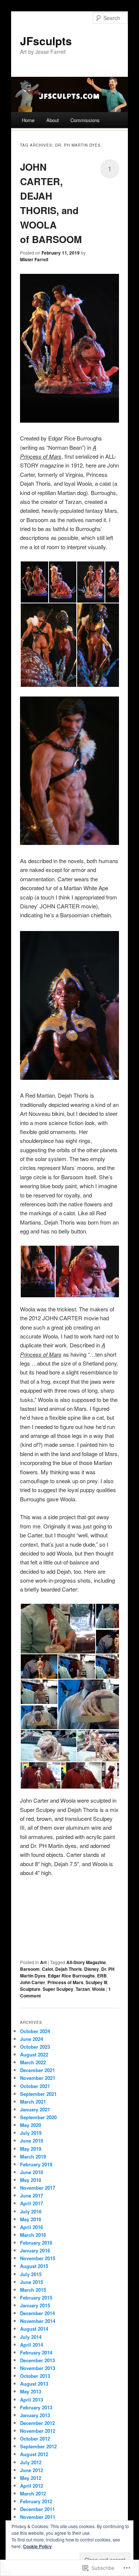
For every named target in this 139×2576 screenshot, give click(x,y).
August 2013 (34, 2384)
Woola (98, 1989)
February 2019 (36, 2164)
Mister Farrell (34, 259)
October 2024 (35, 2031)
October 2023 (35, 2047)
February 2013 (36, 2407)
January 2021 (35, 2109)
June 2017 (32, 2195)
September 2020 (38, 2117)
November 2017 (38, 2188)
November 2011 (38, 2517)
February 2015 (36, 2298)
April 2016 (32, 2227)
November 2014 (38, 2321)
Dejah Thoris (69, 1969)
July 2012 (31, 2462)
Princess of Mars (65, 1982)
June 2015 (32, 2282)
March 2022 (33, 2062)
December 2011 (37, 2509)
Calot (47, 1969)
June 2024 (32, 2039)
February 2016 (36, 2243)
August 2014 (34, 2329)
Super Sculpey (58, 1989)
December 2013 (37, 2360)
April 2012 (32, 2486)
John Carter (33, 1982)
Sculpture (30, 1989)
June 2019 (32, 2141)
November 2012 (38, 2431)
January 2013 (35, 2415)
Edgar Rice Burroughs (71, 1976)
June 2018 (32, 2172)
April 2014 (32, 2345)
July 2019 (31, 2133)
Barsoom (30, 1969)
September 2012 (38, 2446)
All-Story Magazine (86, 1962)
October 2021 (35, 2086)
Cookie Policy (37, 2546)
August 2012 (34, 2454)
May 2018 (31, 2180)
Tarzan (83, 1989)
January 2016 (35, 2250)
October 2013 (35, 2376)
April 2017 (32, 2203)
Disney (92, 1969)
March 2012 (33, 2493)
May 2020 (31, 2125)
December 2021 (37, 2070)
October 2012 (35, 2439)
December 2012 (37, 2423)
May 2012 (31, 2478)
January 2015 (35, 2305)
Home (28, 120)
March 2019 (33, 2157)
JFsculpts (46, 41)
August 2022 (34, 2054)
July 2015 (31, 2274)
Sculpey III (96, 1982)
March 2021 (33, 2102)
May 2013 (31, 2391)
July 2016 (31, 2211)
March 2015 (33, 2290)
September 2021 (38, 2094)
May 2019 (31, 2149)
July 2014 (31, 2337)
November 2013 (38, 2368)
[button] (34, 582)
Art (43, 1962)
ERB (102, 1976)
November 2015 (38, 2258)
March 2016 (33, 2235)
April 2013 (32, 2400)
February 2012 (36, 2501)
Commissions (85, 120)
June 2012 (32, 2470)
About (53, 120)
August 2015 (34, 2266)
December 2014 (37, 2313)
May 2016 (31, 2219)
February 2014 (36, 2352)
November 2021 (38, 2078)
